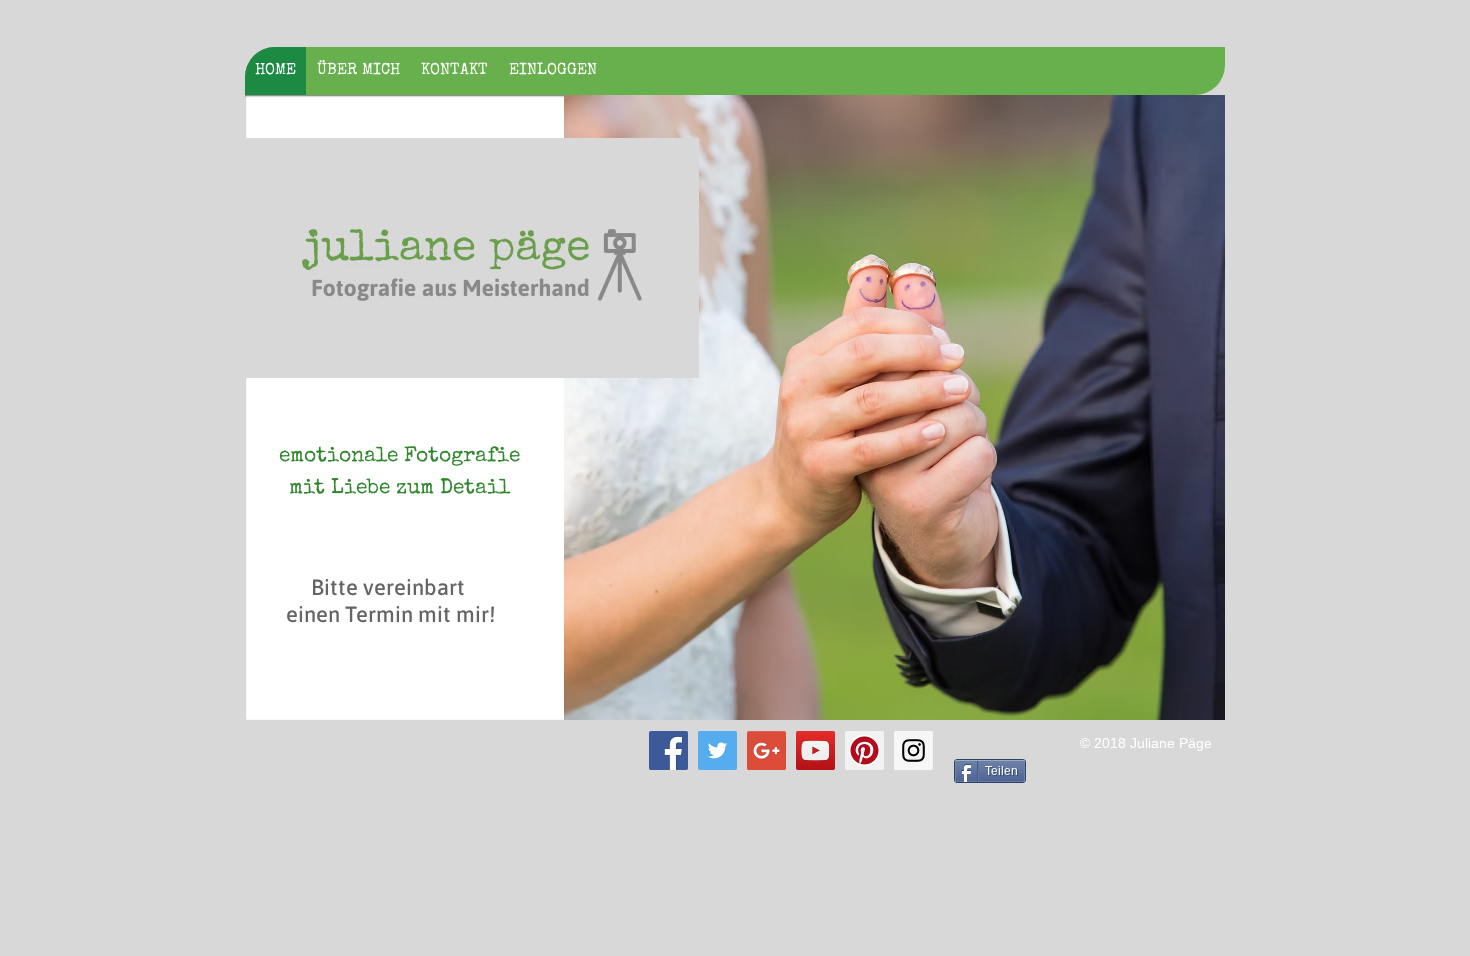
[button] (894, 407)
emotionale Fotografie (399, 456)
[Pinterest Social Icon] (864, 750)
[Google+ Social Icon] (766, 750)
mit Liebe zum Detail (399, 488)
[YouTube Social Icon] (815, 750)
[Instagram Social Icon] (913, 750)
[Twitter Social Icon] (717, 750)
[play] (1183, 702)
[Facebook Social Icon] (668, 750)
